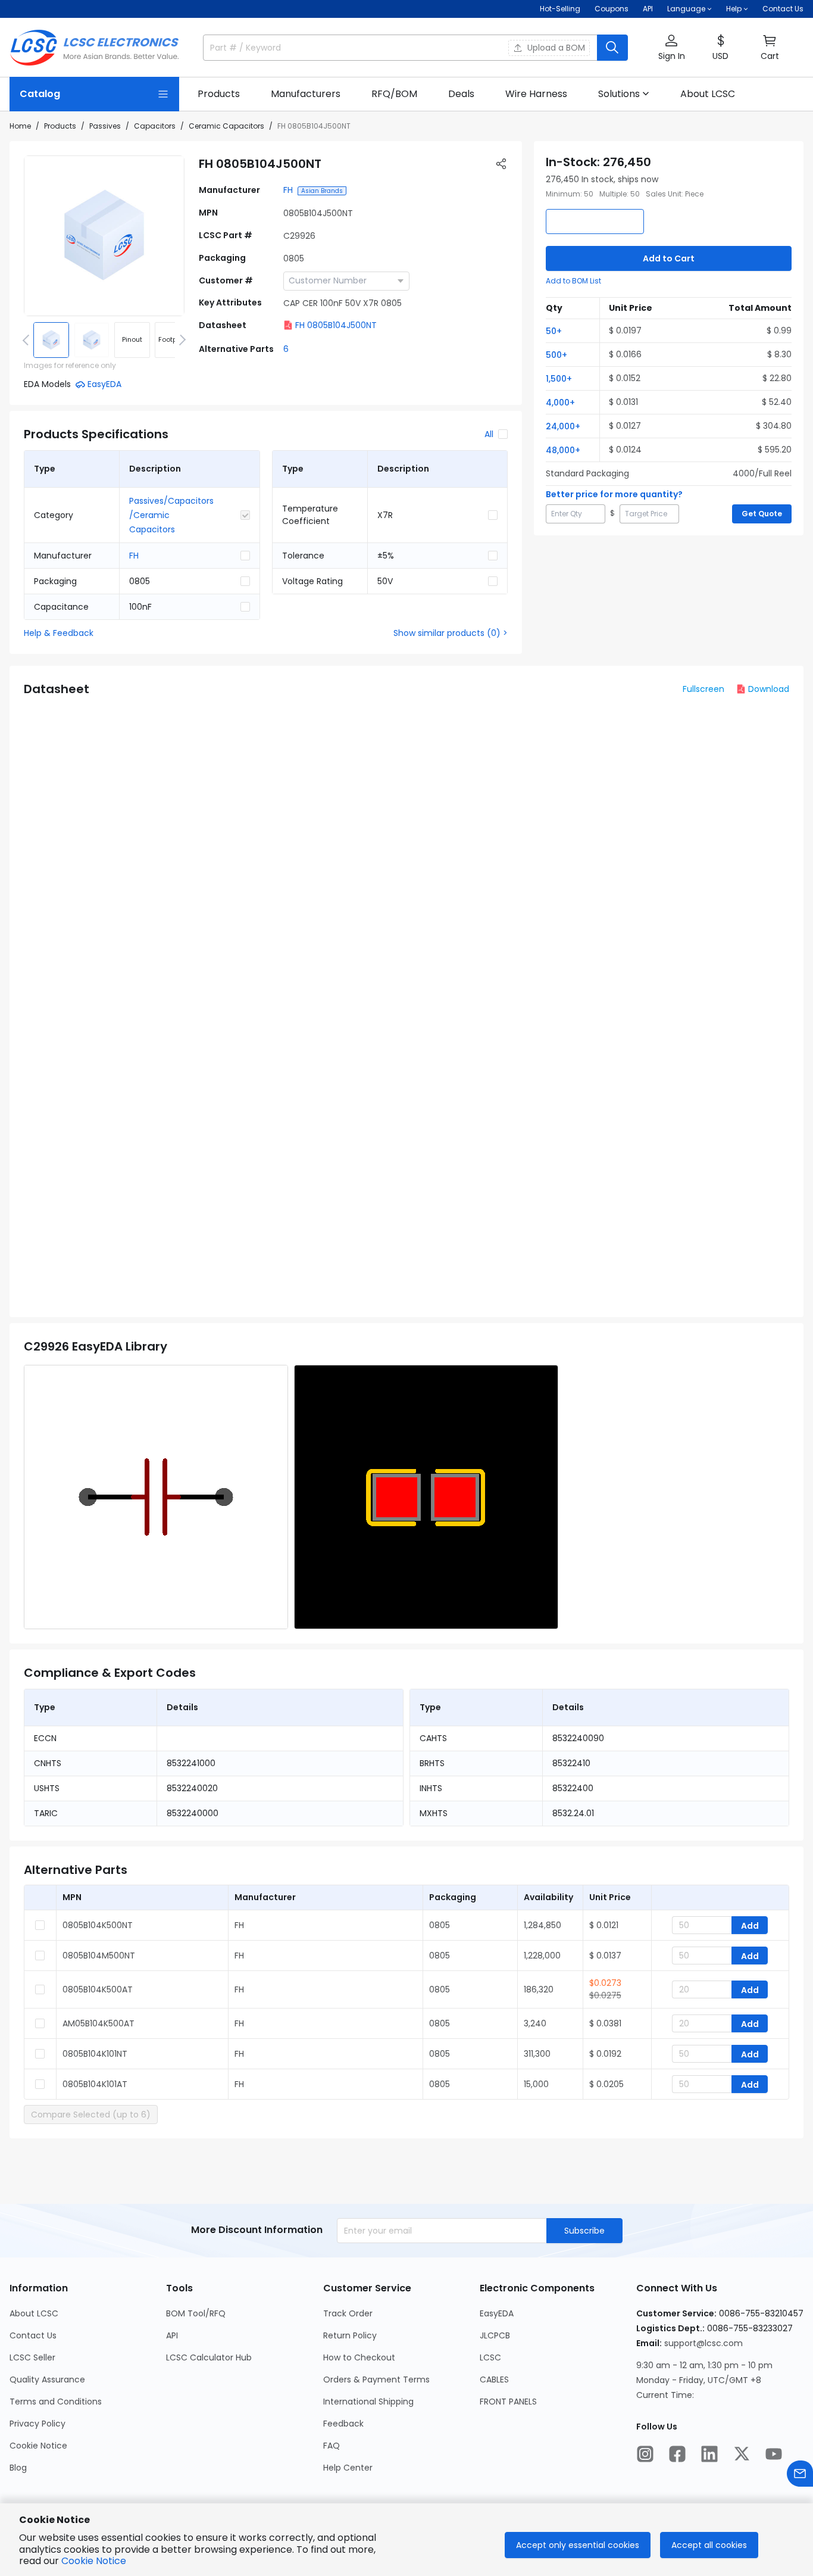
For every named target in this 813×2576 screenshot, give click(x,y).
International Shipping (368, 2402)
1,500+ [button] (559, 379)
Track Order (348, 2313)
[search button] (612, 48)
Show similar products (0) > (451, 633)
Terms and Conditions (56, 2402)
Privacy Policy (37, 2424)
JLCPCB (495, 2335)
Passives (105, 126)
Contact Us (783, 9)
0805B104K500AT (98, 1989)
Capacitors (155, 126)
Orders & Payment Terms (376, 2379)
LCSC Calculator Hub (209, 2357)
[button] (671, 48)
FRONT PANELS (508, 2402)
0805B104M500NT (99, 1956)
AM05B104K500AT (99, 2023)
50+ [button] (554, 331)
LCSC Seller (32, 2357)
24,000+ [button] (563, 426)
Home (20, 126)
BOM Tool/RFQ (196, 2313)
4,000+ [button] (560, 403)
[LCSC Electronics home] (94, 48)
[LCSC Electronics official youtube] (774, 2454)
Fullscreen (703, 689)
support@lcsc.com (703, 2343)
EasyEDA (497, 2313)
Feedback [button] (343, 2424)
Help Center (348, 2468)
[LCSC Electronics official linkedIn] (709, 2454)
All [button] (489, 434)
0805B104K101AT (95, 2084)
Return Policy (350, 2335)
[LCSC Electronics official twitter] (742, 2454)
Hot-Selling (560, 9)
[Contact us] (800, 2474)
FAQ (332, 2446)
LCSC (490, 2357)
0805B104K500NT (98, 1925)
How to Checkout (359, 2357)
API (648, 9)
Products (60, 126)
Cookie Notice (38, 2446)
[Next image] (180, 340)
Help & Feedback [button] (59, 633)
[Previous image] (28, 340)
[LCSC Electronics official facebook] (677, 2454)
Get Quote (762, 514)
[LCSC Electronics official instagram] (645, 2454)
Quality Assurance (47, 2379)
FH (288, 190)
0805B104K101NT (95, 2054)
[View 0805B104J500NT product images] (104, 236)
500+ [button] (556, 355)
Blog (18, 2468)
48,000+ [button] (563, 450)
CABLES (494, 2379)
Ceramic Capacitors (226, 126)
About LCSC (34, 2313)
